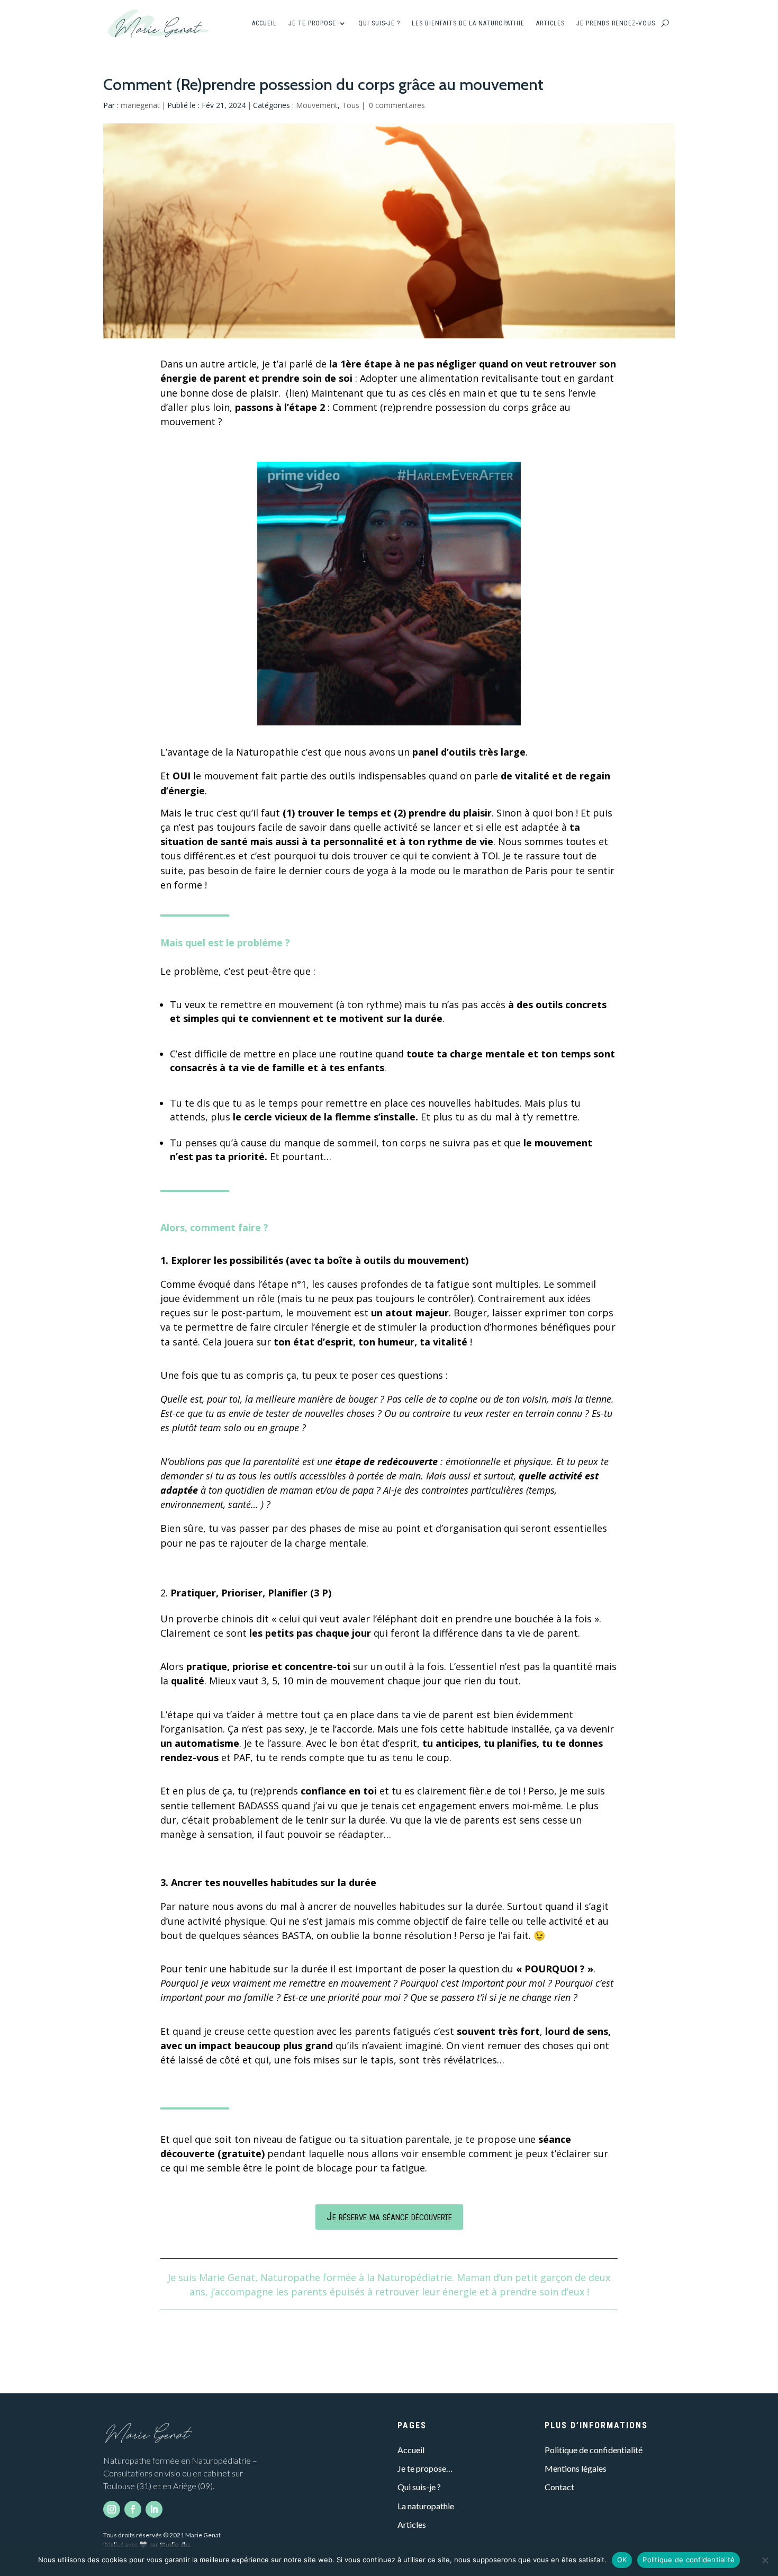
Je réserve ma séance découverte (389, 2216)
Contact (559, 2487)
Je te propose (312, 23)
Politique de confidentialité (594, 2450)
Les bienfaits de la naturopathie (468, 23)
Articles (550, 23)
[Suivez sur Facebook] (133, 2509)
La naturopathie (426, 2506)
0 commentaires (397, 105)
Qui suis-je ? (379, 23)
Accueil (264, 23)
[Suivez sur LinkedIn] (154, 2509)
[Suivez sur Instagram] (112, 2509)
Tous (351, 105)
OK (622, 2560)
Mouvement (317, 105)
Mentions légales (576, 2468)
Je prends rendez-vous (616, 23)
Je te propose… (425, 2468)
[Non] (765, 2560)
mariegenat (140, 105)
